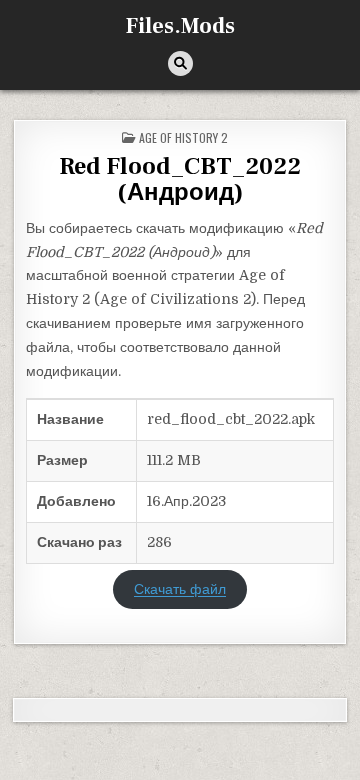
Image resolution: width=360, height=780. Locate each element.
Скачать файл (180, 590)
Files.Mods (180, 26)
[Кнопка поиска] (180, 63)
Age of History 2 (183, 137)
